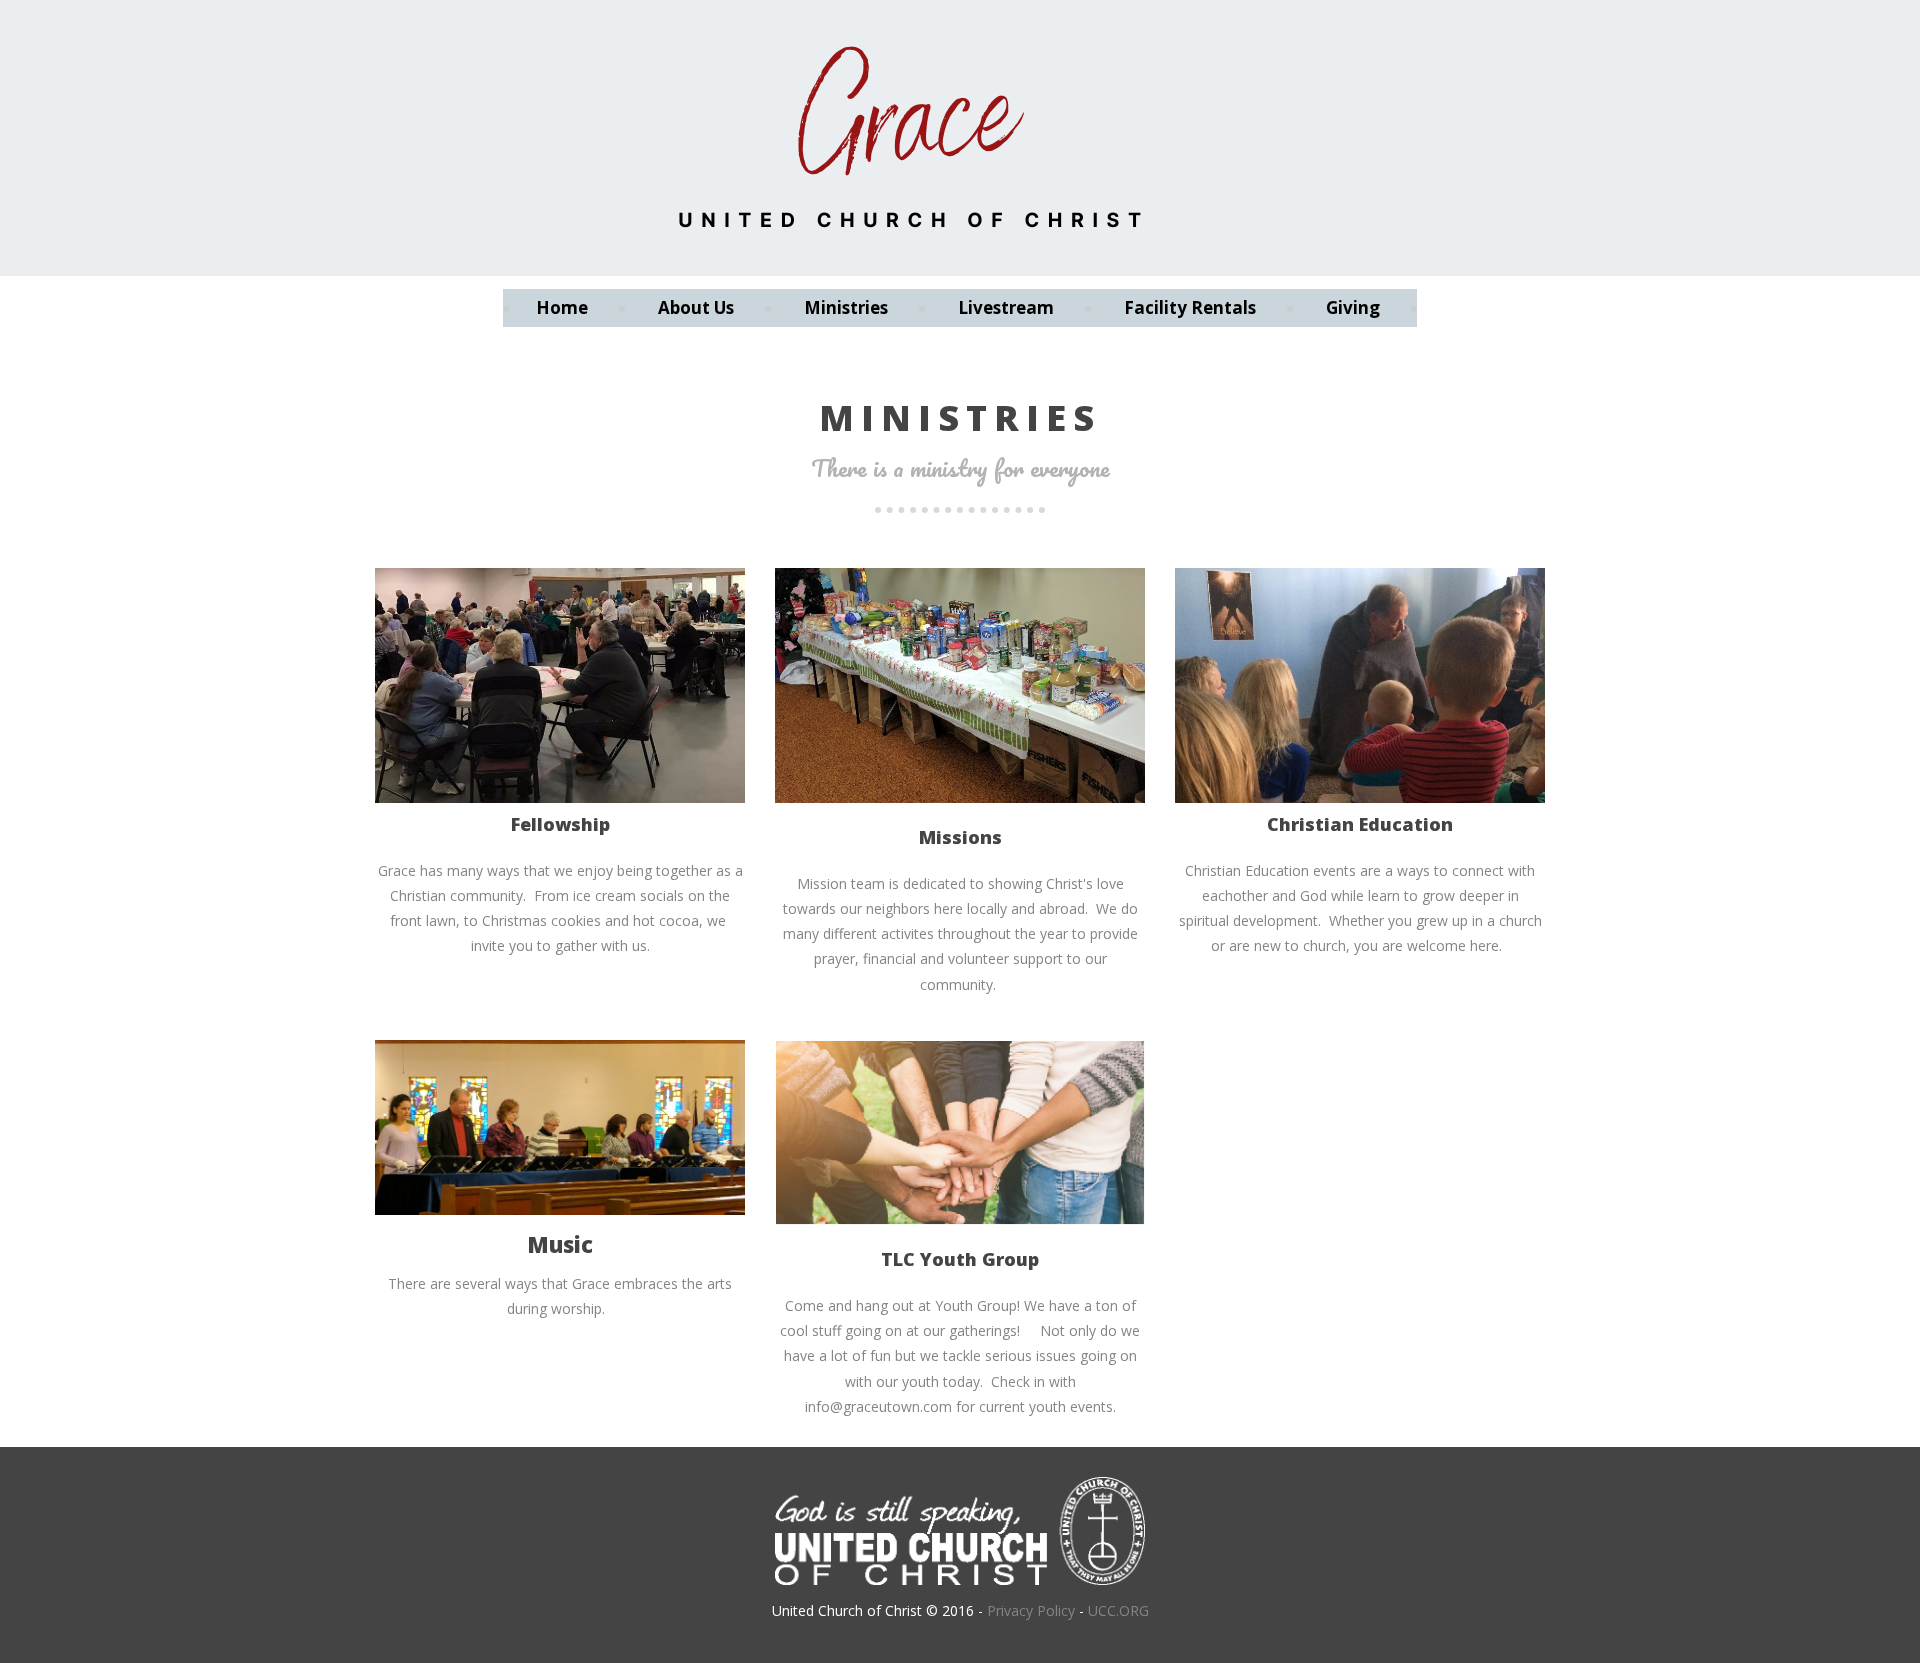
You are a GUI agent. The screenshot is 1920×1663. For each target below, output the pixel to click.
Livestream (1006, 307)
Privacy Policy (1031, 1610)
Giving (1353, 307)
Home (562, 307)
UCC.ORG (1118, 1610)
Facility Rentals (1190, 307)
